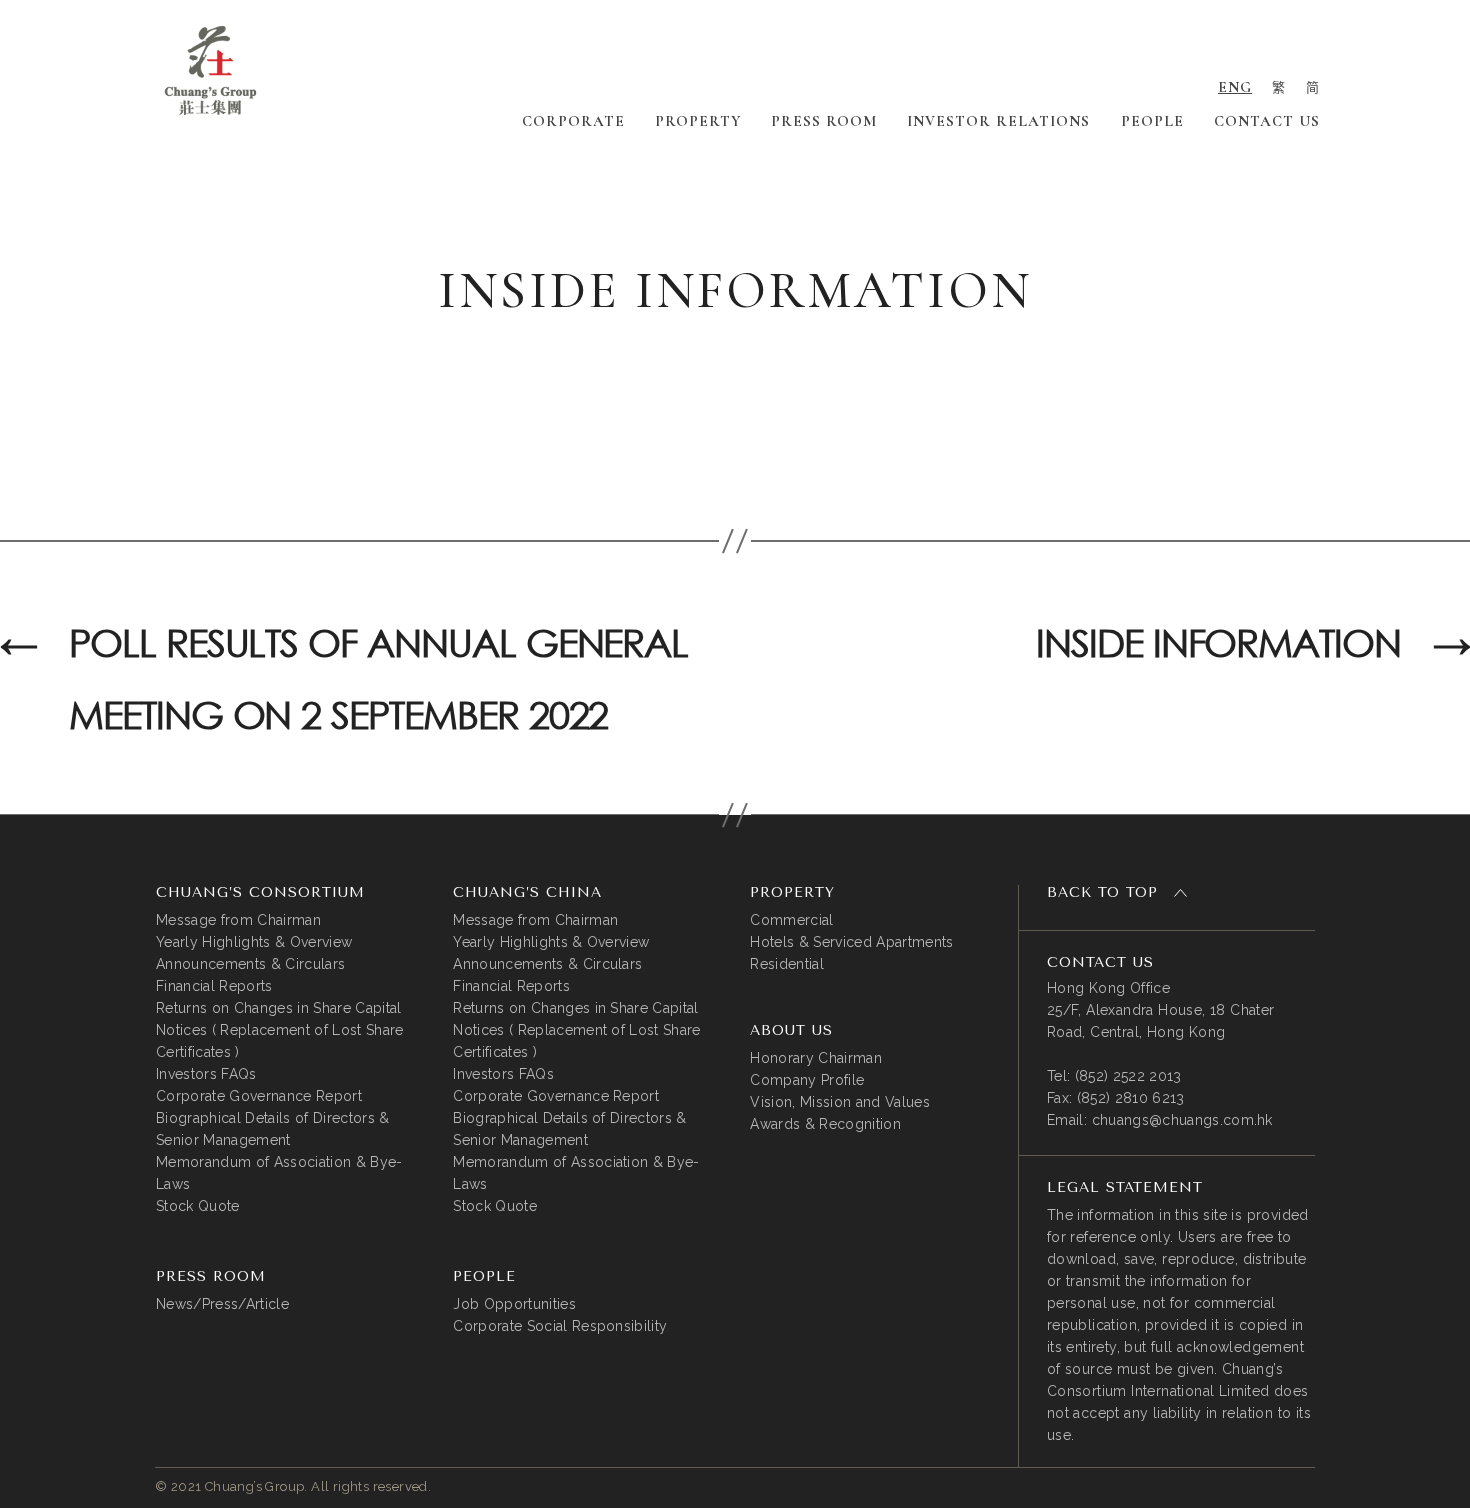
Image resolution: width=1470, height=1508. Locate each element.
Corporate (573, 121)
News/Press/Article (222, 1304)
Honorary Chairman (816, 1058)
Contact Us (1267, 121)
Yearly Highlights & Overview (254, 942)
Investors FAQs (206, 1074)
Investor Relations (998, 121)
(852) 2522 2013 (1128, 1076)
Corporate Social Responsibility (560, 1326)
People (1152, 121)
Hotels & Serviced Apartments (851, 942)
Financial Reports (214, 986)
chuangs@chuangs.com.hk (1182, 1120)
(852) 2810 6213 (1131, 1098)
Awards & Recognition (825, 1124)
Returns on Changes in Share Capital (279, 1008)
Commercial (791, 920)
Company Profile (807, 1080)
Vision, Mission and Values (840, 1102)
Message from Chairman (238, 920)
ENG (1235, 87)
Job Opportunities (514, 1304)
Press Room (824, 121)
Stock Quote (198, 1206)
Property (698, 121)
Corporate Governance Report (259, 1096)
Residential (787, 964)
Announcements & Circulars (250, 964)
